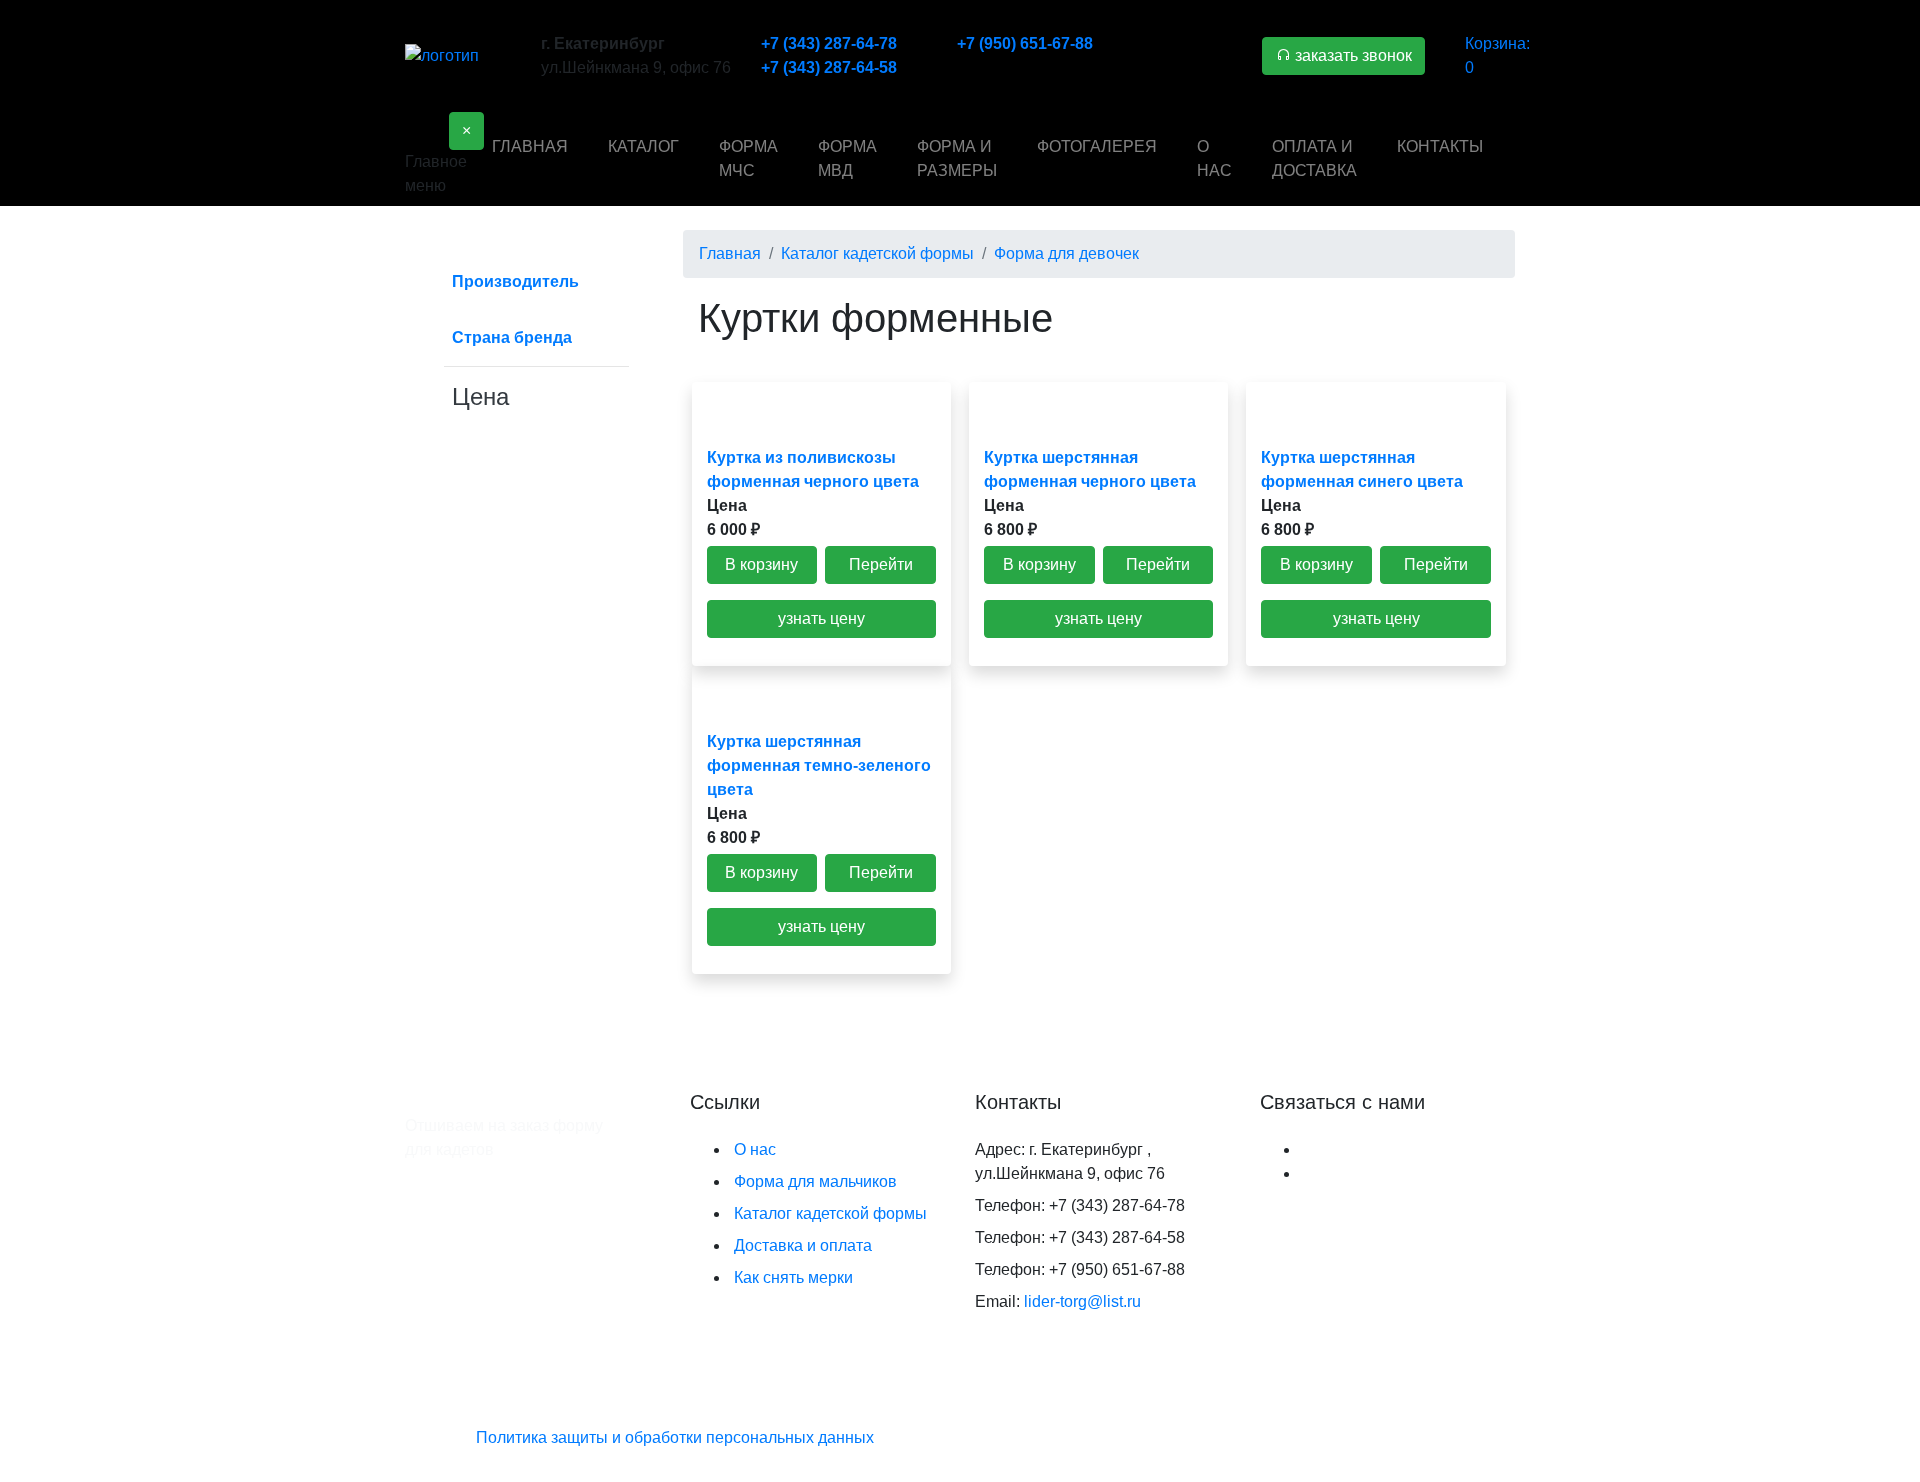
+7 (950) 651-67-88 (1025, 43)
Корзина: (1497, 55)
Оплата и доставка (1314, 158)
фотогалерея (1097, 146)
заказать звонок (1351, 55)
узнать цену (821, 618)
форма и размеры (957, 158)
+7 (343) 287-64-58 (829, 67)
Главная (530, 146)
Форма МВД (847, 158)
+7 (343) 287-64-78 (829, 43)
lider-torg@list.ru (1082, 1301)
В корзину (761, 564)
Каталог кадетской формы (830, 1213)
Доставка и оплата (803, 1245)
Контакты (1440, 146)
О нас (1214, 158)
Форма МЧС (748, 158)
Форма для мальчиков (815, 1181)
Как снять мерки (793, 1277)
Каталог (643, 146)
